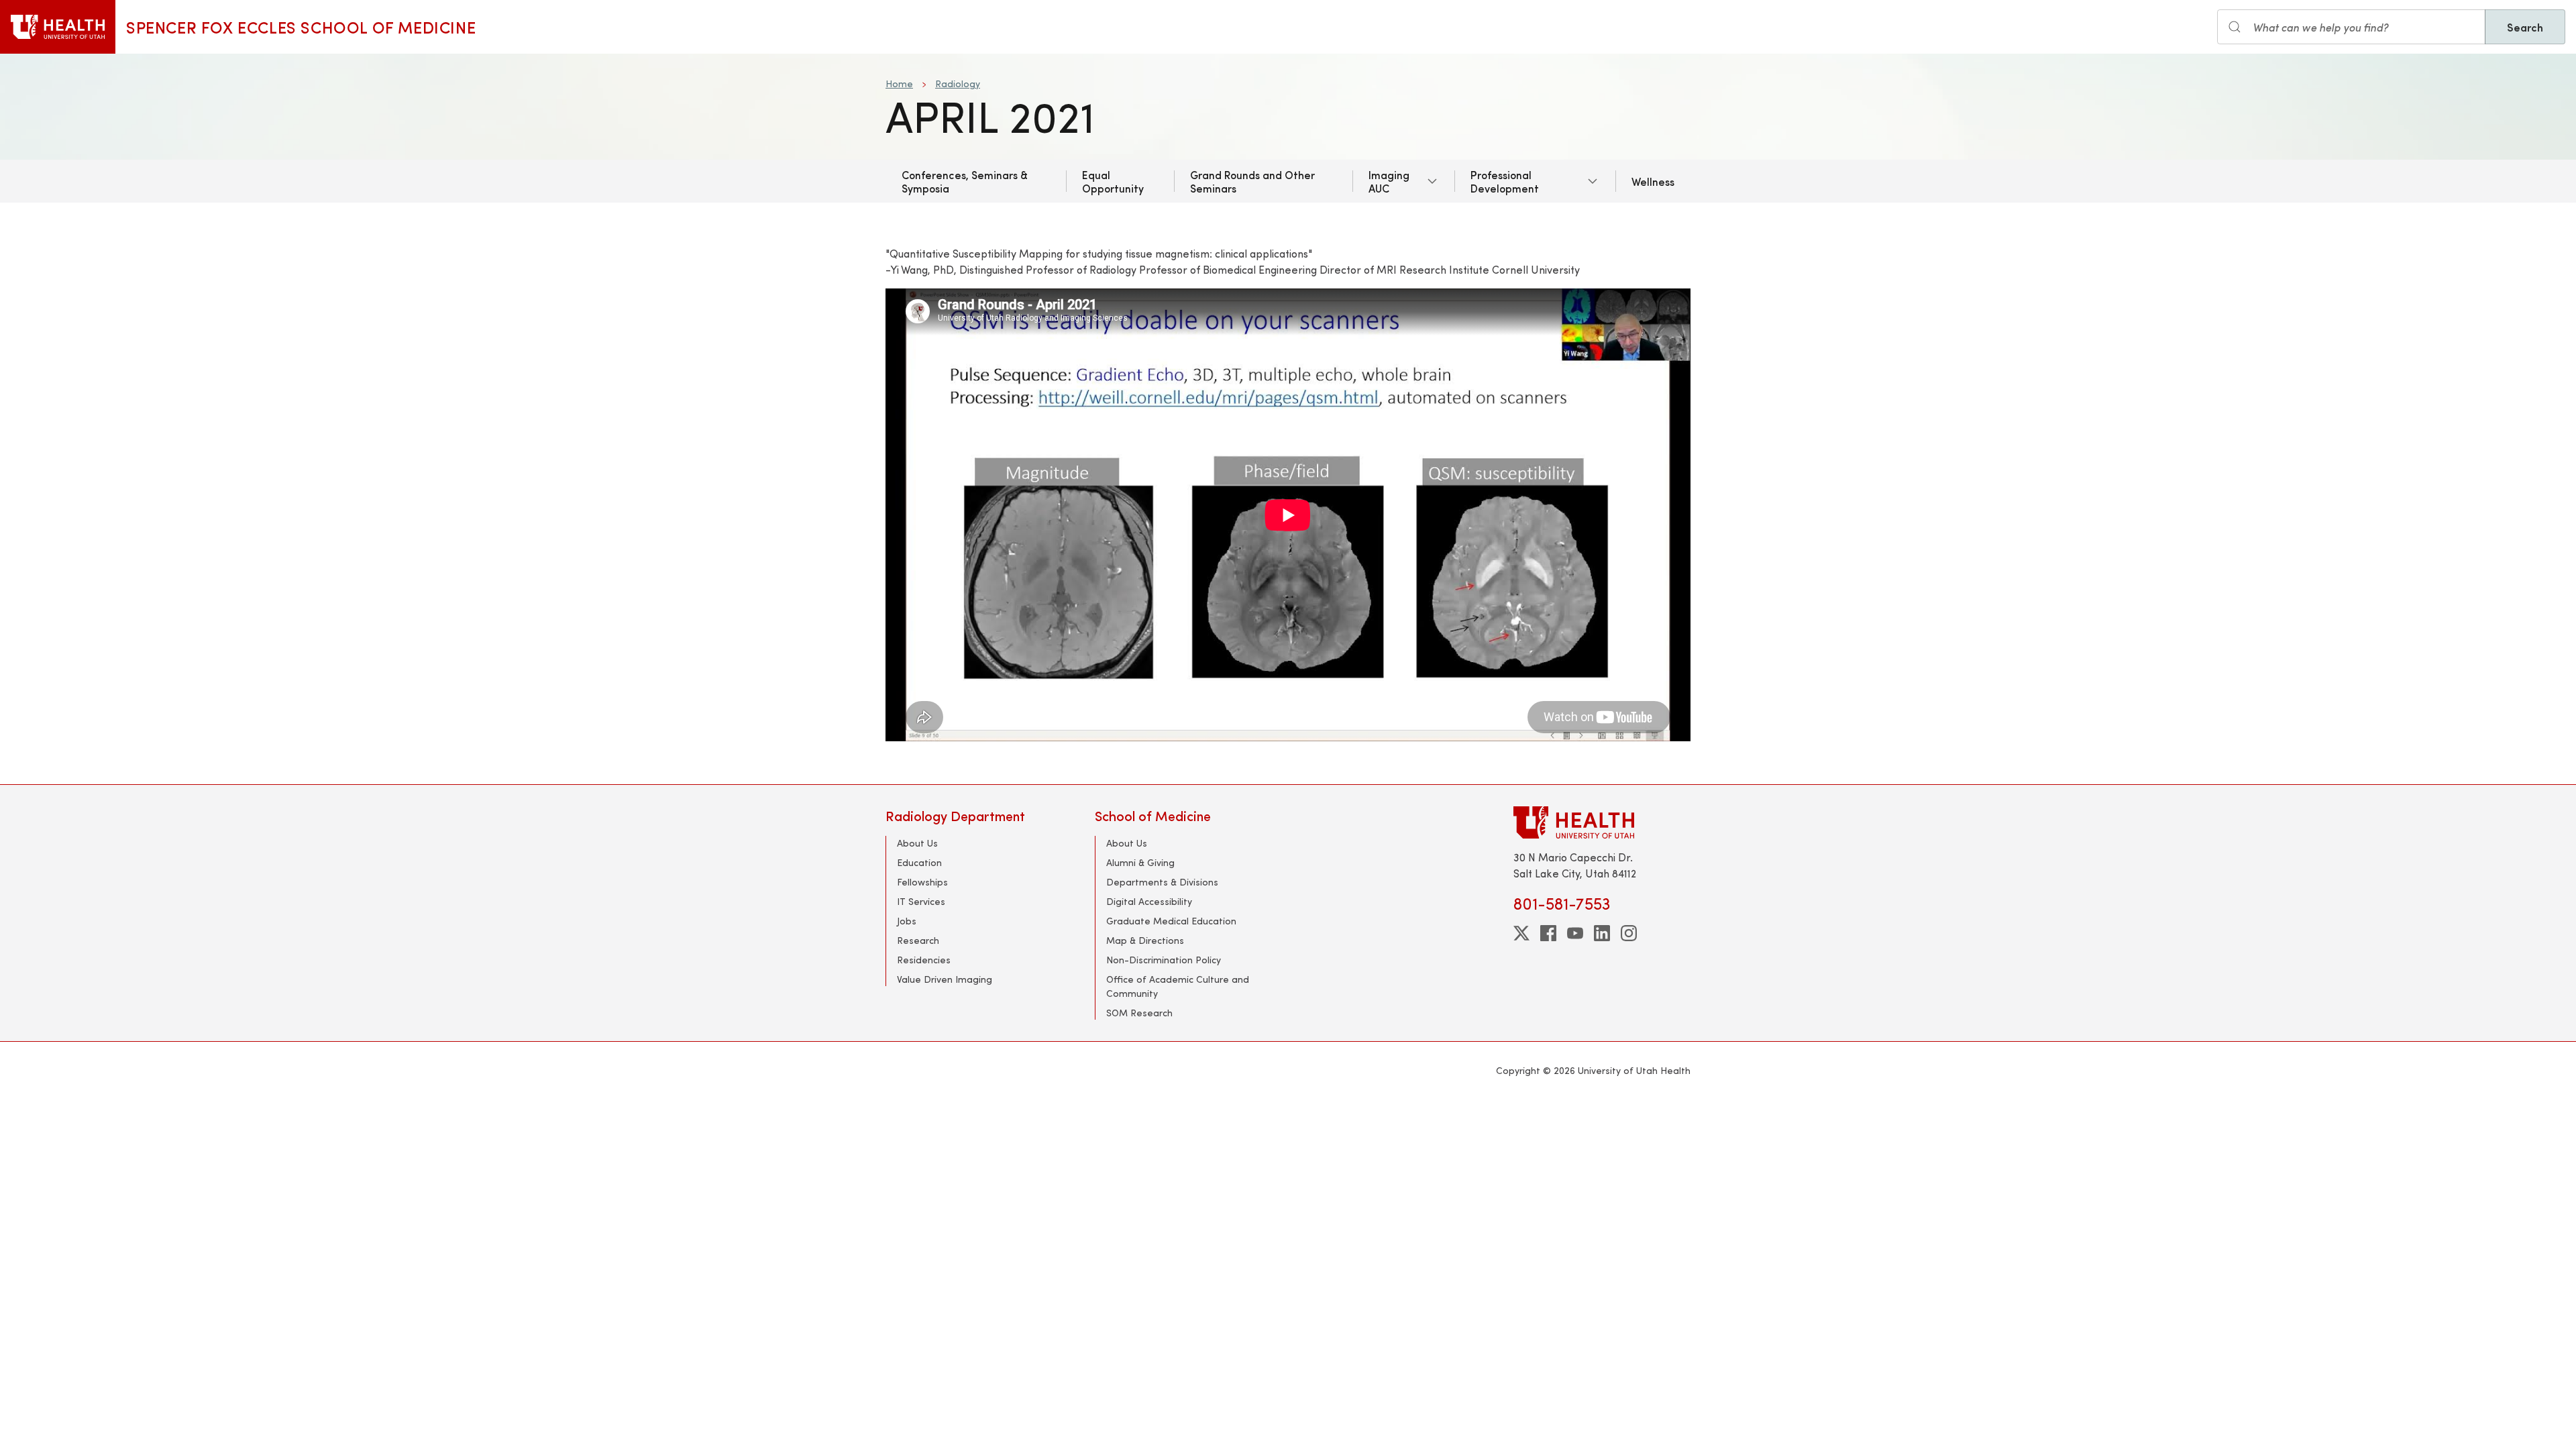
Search (2525, 27)
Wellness (1653, 181)
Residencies (924, 960)
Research (918, 940)
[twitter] (1521, 933)
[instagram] (1629, 933)
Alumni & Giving (1140, 862)
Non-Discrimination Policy (1164, 960)
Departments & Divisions (1162, 882)
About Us (917, 843)
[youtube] (1575, 933)
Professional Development (1505, 181)
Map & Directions (1145, 940)
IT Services (921, 901)
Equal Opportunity (1113, 181)
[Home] (58, 27)
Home (899, 84)
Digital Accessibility (1149, 901)
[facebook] (1548, 933)
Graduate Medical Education (1171, 921)
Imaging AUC (1389, 181)
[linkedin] (1602, 933)
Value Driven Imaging (945, 979)
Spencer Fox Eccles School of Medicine (301, 27)
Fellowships (922, 882)
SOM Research (1139, 1013)
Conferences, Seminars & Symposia (965, 181)
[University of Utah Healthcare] (1602, 822)
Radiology (958, 84)
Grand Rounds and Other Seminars (1252, 181)
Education (919, 862)
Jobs (907, 921)
